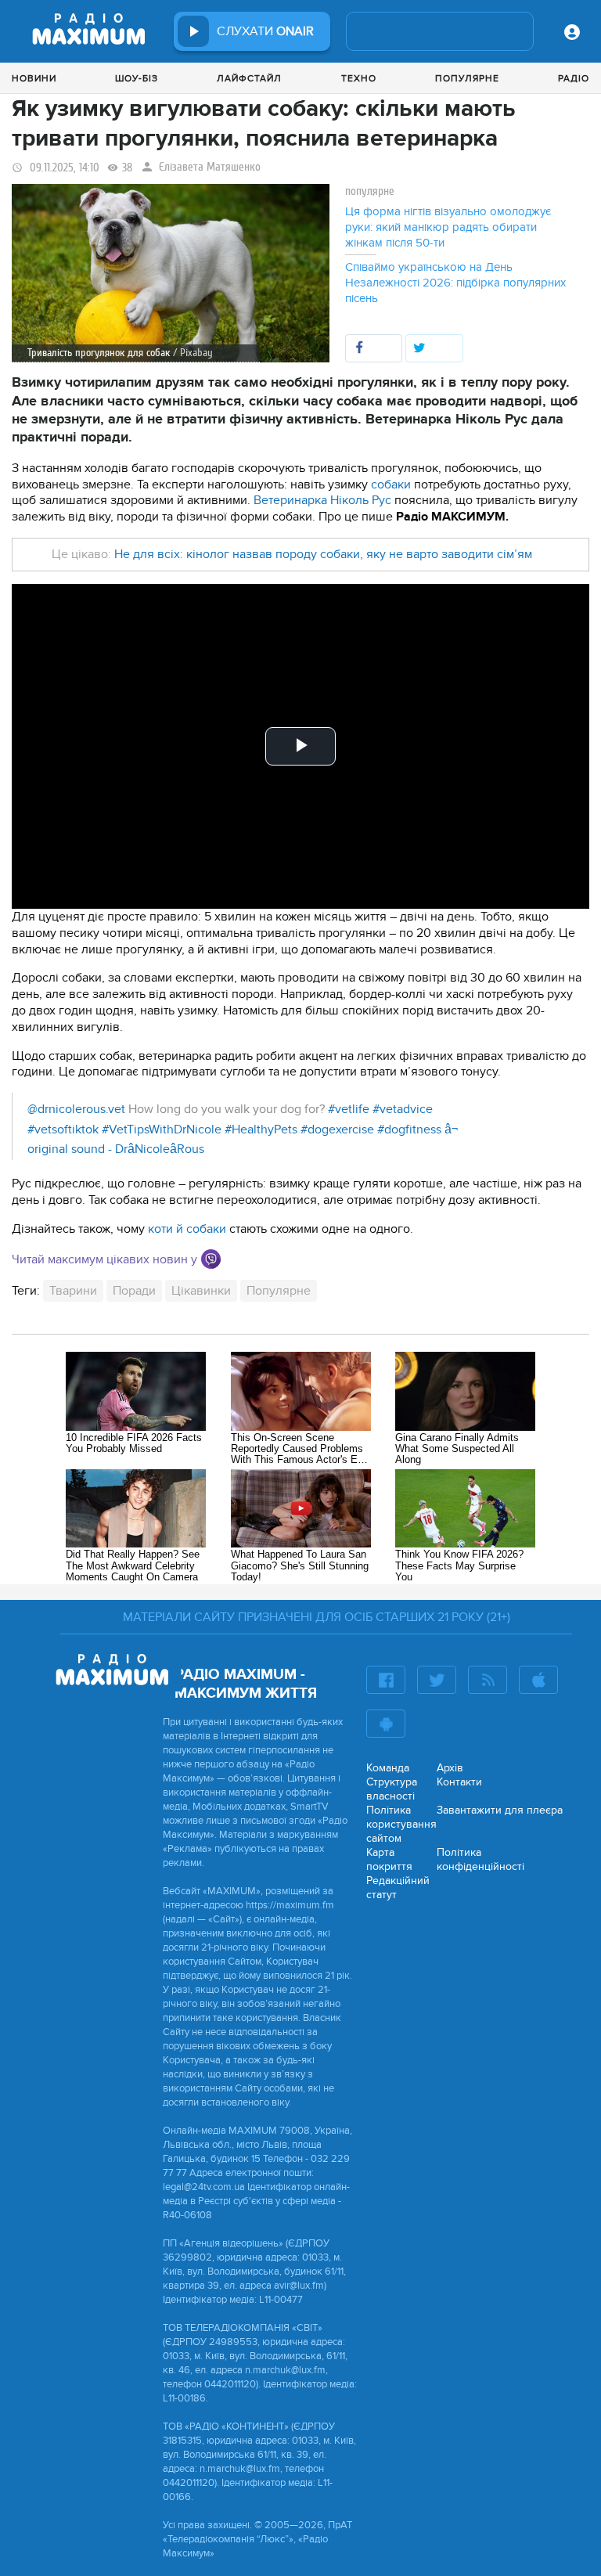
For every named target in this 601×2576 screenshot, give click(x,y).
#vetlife (349, 1109)
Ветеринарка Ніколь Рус (322, 500)
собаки (392, 485)
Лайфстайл (249, 78)
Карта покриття (389, 1859)
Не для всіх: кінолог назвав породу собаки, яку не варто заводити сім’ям (323, 554)
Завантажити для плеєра (500, 1810)
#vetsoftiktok (63, 1129)
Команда (388, 1768)
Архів (450, 1768)
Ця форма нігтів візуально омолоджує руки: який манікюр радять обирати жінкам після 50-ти (448, 227)
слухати (265, 31)
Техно (359, 78)
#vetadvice (403, 1109)
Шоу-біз (137, 78)
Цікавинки (201, 1291)
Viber (211, 1259)
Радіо (574, 78)
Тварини (73, 1291)
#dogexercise (337, 1129)
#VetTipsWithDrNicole (162, 1129)
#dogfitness (409, 1129)
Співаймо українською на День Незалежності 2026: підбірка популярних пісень (455, 283)
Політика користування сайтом (401, 1824)
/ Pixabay (193, 353)
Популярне (467, 78)
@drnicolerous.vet (76, 1109)
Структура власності (392, 1789)
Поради (134, 1291)
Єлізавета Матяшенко (210, 167)
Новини (34, 78)
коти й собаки (187, 1229)
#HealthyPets (261, 1129)
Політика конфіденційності (480, 1859)
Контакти (459, 1782)
